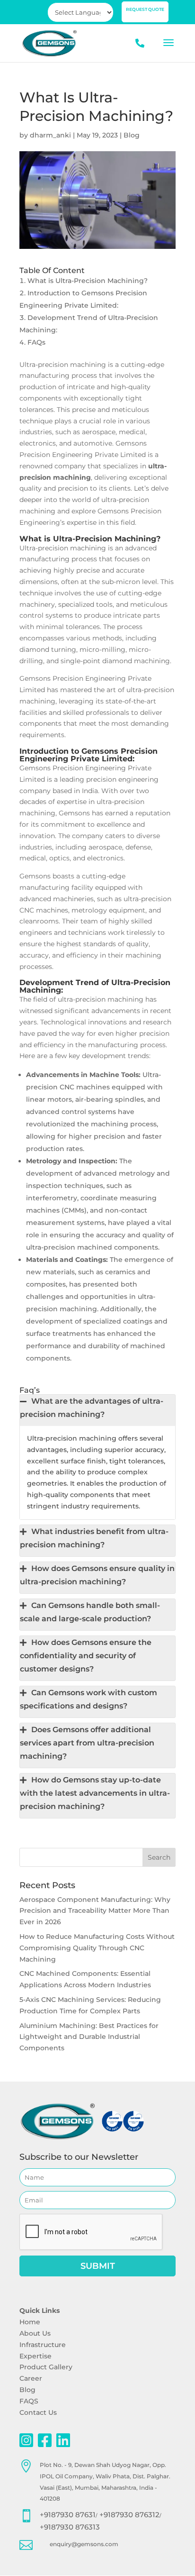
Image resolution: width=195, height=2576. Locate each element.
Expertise (35, 2356)
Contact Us (38, 2412)
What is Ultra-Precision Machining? (88, 281)
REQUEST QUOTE (145, 9)
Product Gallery (46, 2367)
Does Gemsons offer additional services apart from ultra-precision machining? (87, 1743)
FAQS (29, 2401)
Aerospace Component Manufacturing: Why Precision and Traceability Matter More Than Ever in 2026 (95, 1911)
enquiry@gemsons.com (84, 2544)
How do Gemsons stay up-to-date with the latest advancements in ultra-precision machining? (95, 1793)
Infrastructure (43, 2345)
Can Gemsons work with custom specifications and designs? (89, 1699)
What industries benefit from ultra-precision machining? (94, 1538)
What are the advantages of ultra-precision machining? (92, 1408)
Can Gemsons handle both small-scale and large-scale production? (90, 1612)
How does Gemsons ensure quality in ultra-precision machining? (97, 1575)
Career (31, 2378)
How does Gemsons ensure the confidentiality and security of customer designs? (86, 1656)
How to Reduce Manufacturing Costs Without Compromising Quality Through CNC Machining (97, 1948)
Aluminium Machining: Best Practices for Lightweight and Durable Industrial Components (89, 2037)
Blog (132, 135)
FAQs (36, 342)
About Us (35, 2333)
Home (30, 2322)
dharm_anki (50, 135)
